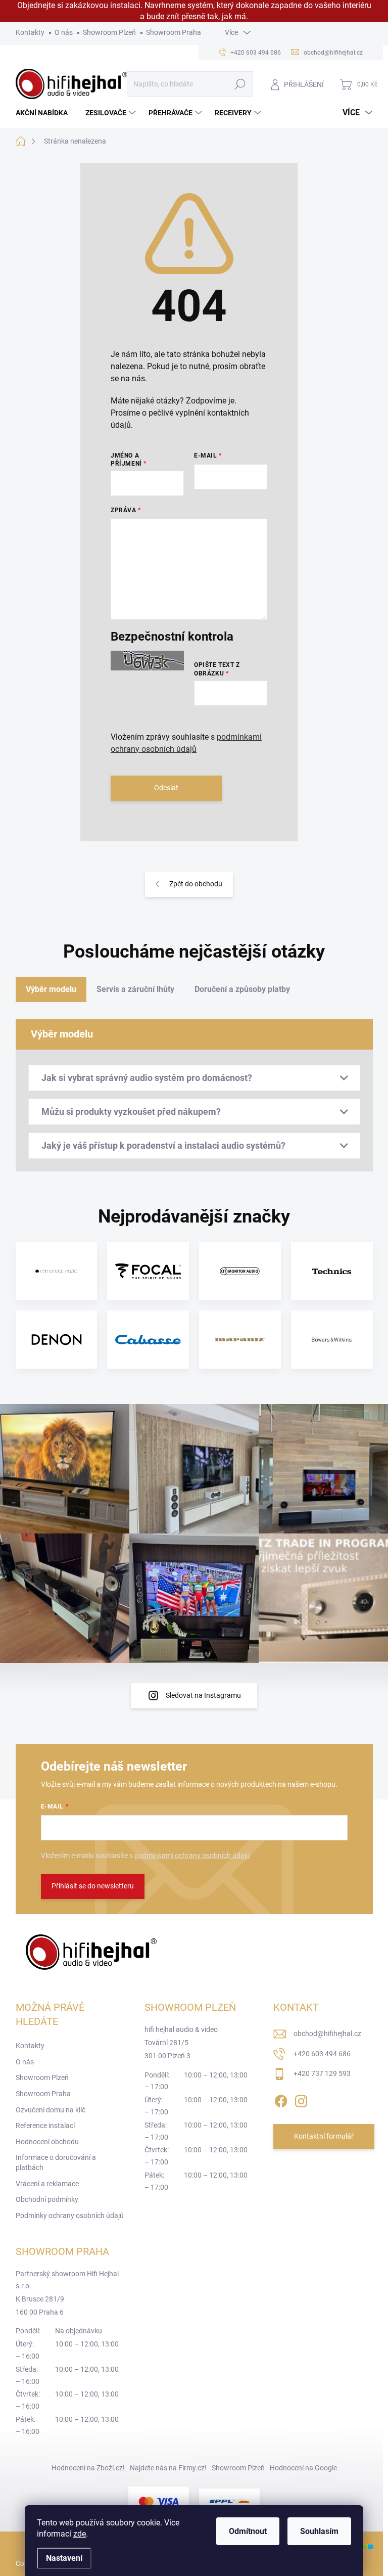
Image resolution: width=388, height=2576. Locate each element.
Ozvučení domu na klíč (51, 2110)
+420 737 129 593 (322, 2073)
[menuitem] (45, 113)
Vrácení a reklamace (47, 2184)
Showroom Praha (174, 32)
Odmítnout (248, 2531)
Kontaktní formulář (324, 2136)
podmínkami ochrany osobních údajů (192, 1856)
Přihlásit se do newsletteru (93, 1886)
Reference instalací (45, 2126)
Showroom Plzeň (109, 32)
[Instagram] (301, 2099)
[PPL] (229, 2501)
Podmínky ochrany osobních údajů (70, 2216)
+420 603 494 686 (322, 2054)
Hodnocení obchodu (47, 2142)
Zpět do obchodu (196, 884)
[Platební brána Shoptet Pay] (159, 2501)
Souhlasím (319, 2531)
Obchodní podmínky (47, 2199)
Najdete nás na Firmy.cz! (168, 2468)
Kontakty (30, 32)
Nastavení (64, 2558)
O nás (64, 32)
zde (80, 2534)
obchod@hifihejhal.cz (327, 2033)
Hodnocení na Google (303, 2468)
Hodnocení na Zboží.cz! (88, 2468)
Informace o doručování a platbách (56, 2162)
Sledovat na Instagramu (203, 1695)
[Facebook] (281, 2099)
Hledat (240, 84)
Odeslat (166, 788)
